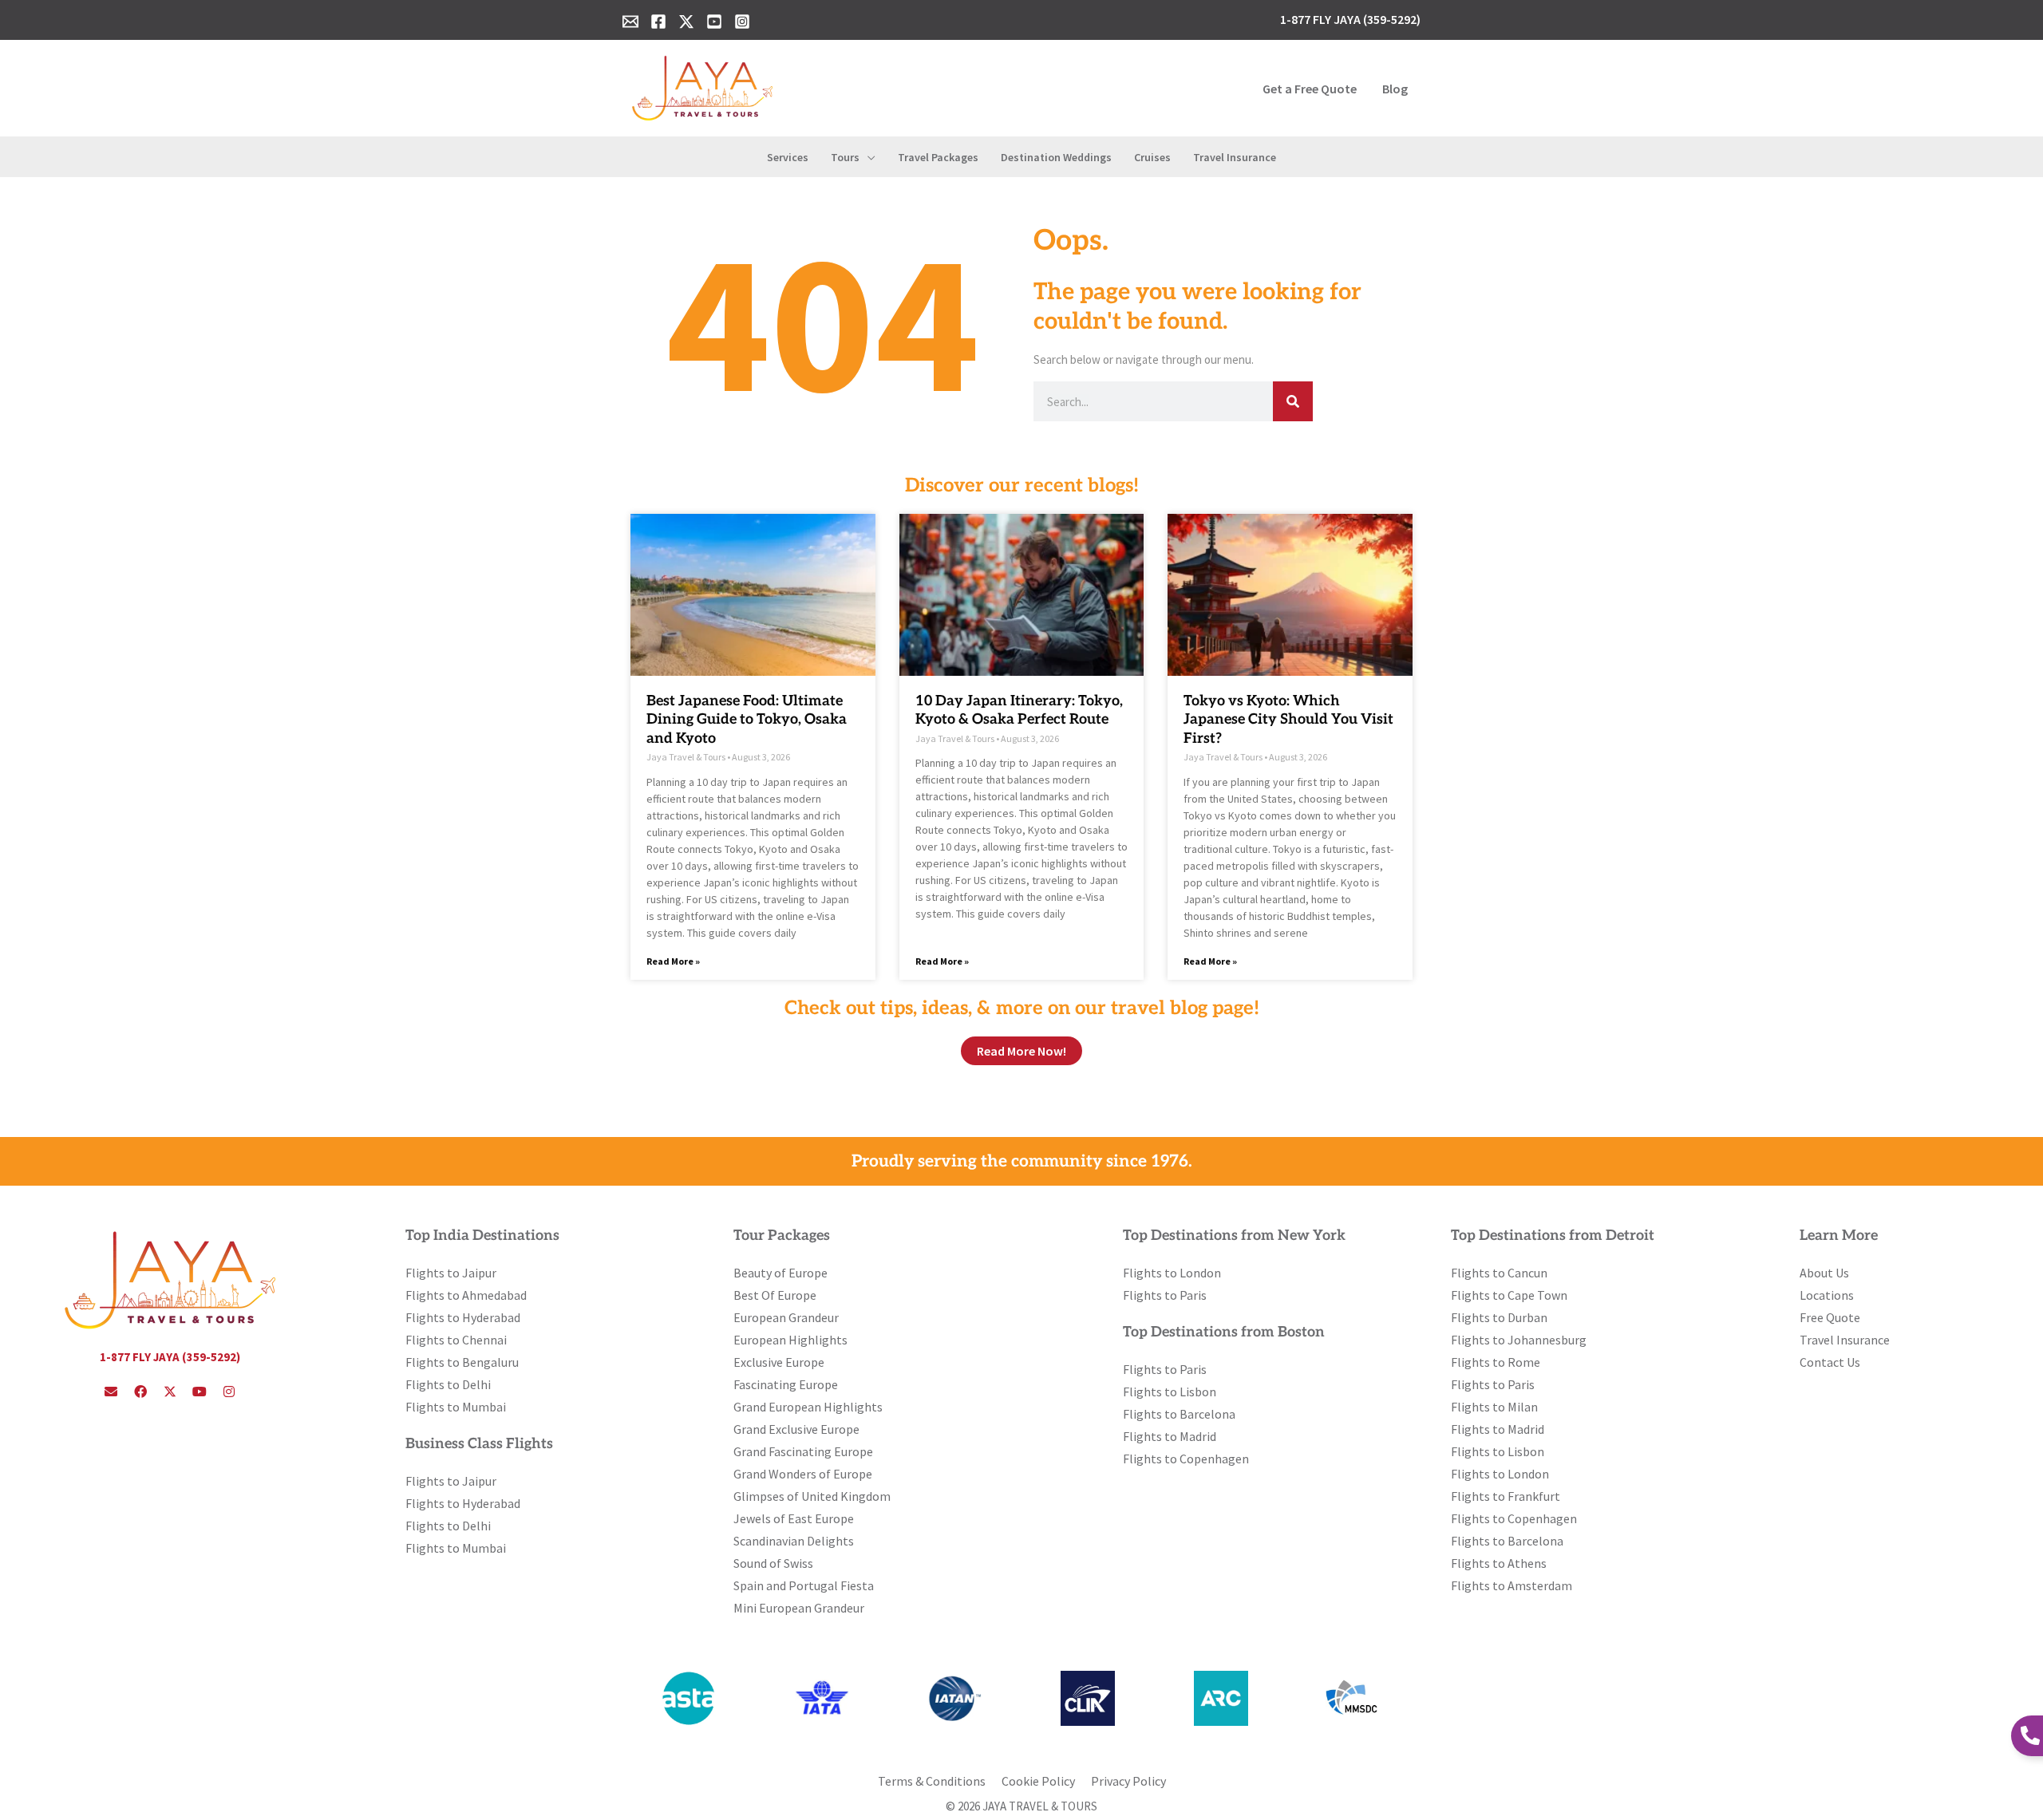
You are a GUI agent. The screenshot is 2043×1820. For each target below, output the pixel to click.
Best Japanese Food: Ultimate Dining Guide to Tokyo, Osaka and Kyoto (747, 720)
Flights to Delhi (448, 1384)
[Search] (1293, 401)
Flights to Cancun (1499, 1273)
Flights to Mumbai (456, 1407)
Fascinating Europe (786, 1384)
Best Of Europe (775, 1295)
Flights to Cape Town (1509, 1295)
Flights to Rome (1496, 1362)
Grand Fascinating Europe (803, 1451)
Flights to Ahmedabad (466, 1295)
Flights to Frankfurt (1506, 1496)
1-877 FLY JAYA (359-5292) (170, 1357)
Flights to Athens (1499, 1563)
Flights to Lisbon (1170, 1392)
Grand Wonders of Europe (803, 1474)
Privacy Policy (1128, 1781)
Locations (1827, 1295)
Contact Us (1830, 1362)
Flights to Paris (1165, 1295)
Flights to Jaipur (451, 1273)
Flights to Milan (1494, 1407)
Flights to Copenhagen (1186, 1459)
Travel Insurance (1845, 1340)
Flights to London (1172, 1273)
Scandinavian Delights (794, 1541)
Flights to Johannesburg (1519, 1340)
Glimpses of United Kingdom (812, 1496)
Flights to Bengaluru (462, 1362)
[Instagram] (742, 22)
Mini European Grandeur (799, 1608)
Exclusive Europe (779, 1362)
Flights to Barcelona (1179, 1414)
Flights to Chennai (456, 1340)
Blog (1395, 89)
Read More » (673, 961)
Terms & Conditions (932, 1781)
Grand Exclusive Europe (796, 1429)
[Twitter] (686, 22)
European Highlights (790, 1340)
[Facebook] (658, 22)
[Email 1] (630, 22)
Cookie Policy (1038, 1781)
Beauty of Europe (780, 1273)
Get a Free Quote (1310, 89)
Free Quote (1830, 1317)
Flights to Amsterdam (1512, 1585)
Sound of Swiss (773, 1563)
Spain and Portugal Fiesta (804, 1585)
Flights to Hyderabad (463, 1317)
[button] (867, 157)
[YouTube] (714, 22)
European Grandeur (786, 1317)
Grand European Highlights (808, 1407)
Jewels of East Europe (794, 1518)
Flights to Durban (1499, 1317)
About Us (1824, 1273)
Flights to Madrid (1170, 1436)
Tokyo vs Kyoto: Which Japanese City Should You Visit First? (1288, 720)
